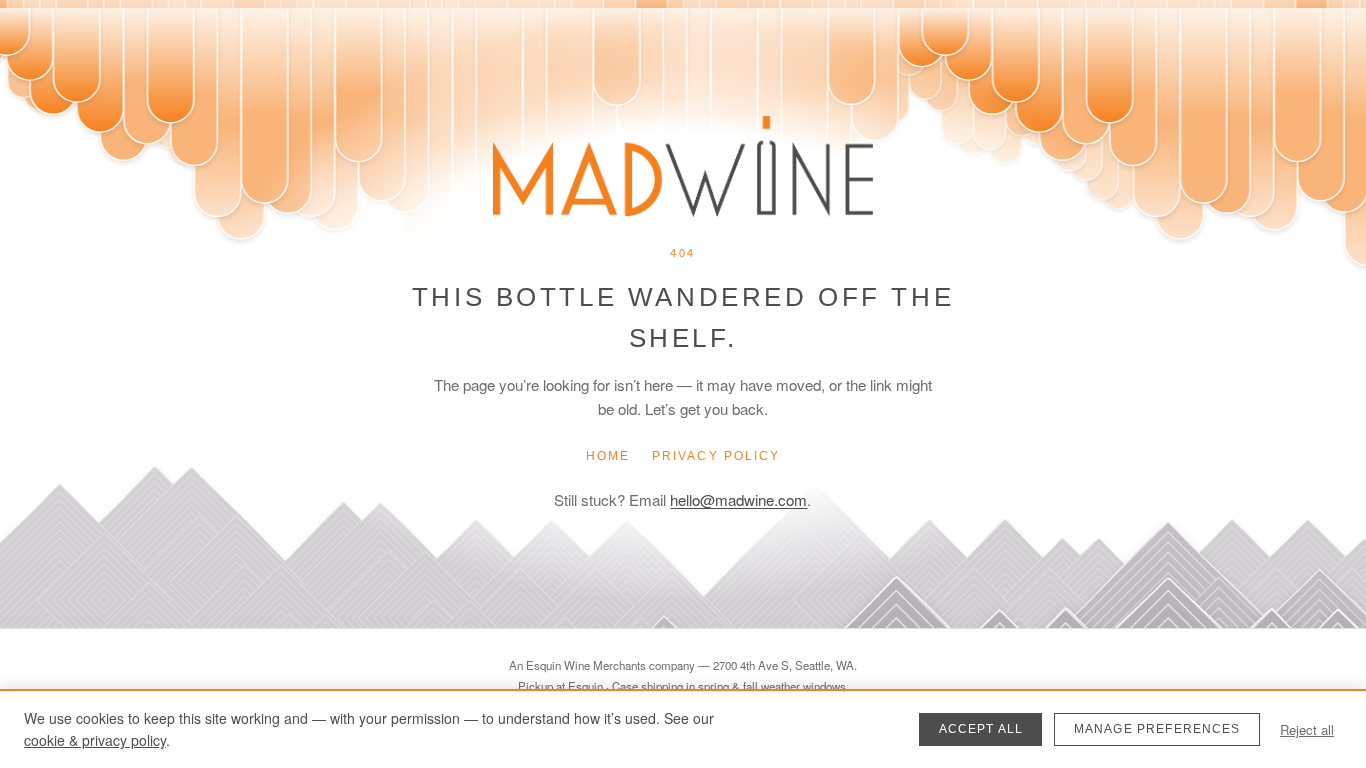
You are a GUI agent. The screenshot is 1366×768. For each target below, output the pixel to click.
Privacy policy (716, 456)
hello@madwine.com (738, 499)
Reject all (1307, 729)
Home (608, 456)
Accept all (981, 729)
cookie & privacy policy (95, 740)
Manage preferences (1157, 729)
